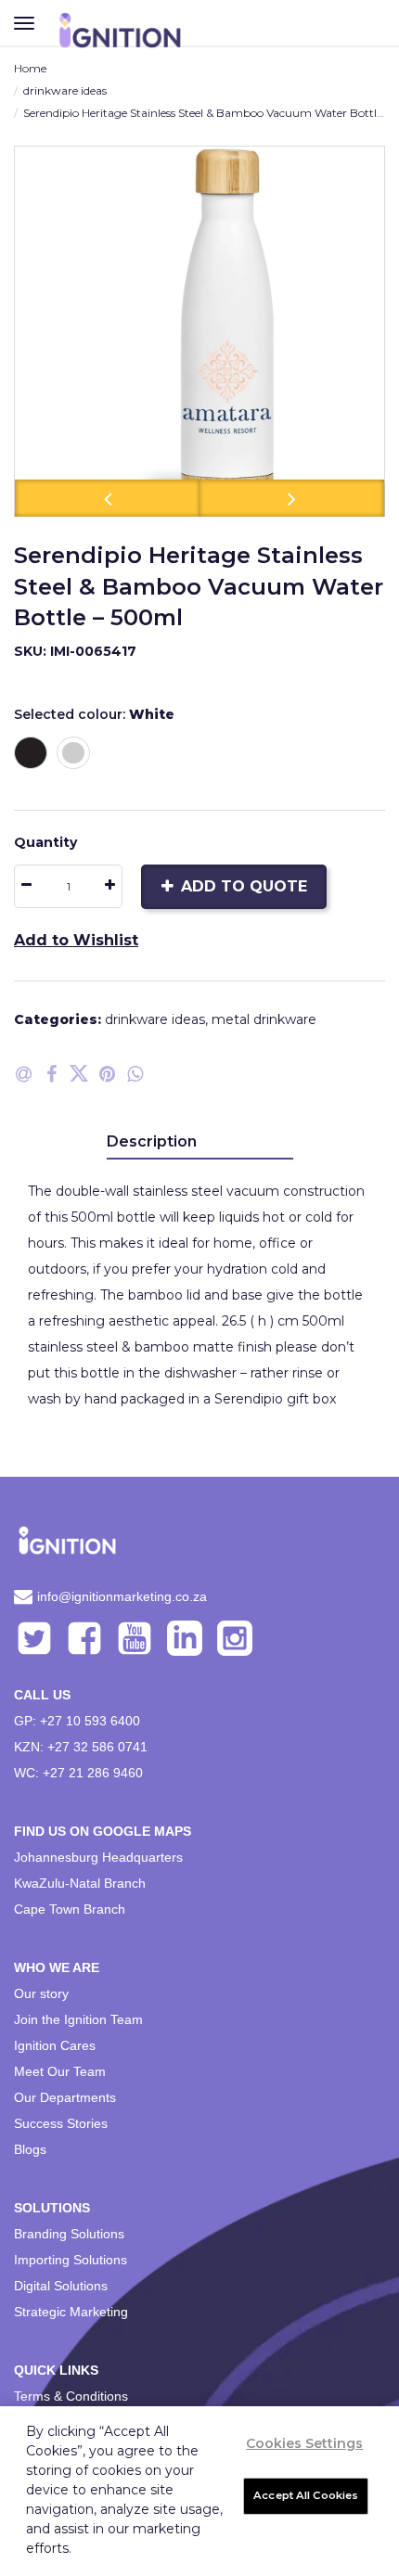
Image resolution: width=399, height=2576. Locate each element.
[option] (199, 331)
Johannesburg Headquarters (98, 1857)
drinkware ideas (65, 90)
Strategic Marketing (71, 2312)
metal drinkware (264, 1019)
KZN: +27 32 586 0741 (81, 1747)
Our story (41, 1993)
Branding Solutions (69, 2234)
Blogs (30, 2149)
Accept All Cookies (306, 2495)
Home (30, 68)
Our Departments (65, 2097)
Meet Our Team (60, 2071)
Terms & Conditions (71, 2396)
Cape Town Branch (70, 1909)
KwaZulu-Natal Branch (80, 1883)
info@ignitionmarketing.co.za (122, 1596)
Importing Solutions (71, 2260)
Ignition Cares (55, 2045)
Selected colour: (94, 714)
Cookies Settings (304, 2443)
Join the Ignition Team (78, 2019)
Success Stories (61, 2123)
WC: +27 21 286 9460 (78, 1773)
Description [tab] (152, 1141)
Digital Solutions (61, 2286)
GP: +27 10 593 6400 (77, 1721)
